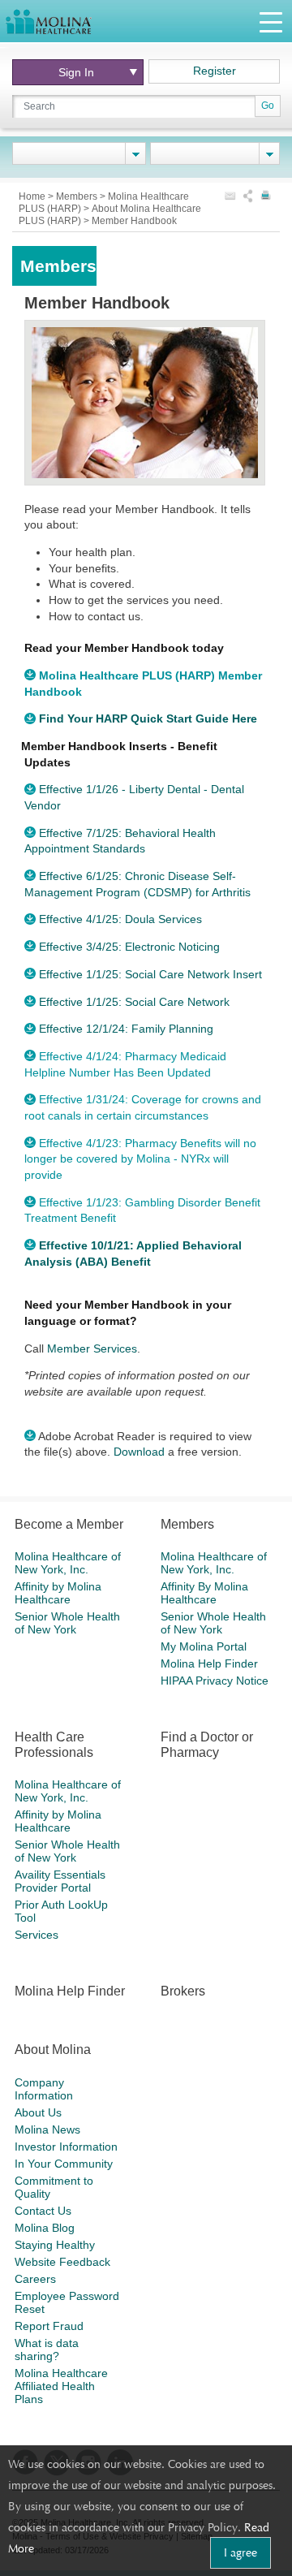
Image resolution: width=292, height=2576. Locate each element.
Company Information (44, 2089)
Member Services (92, 1348)
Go (268, 106)
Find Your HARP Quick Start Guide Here (148, 718)
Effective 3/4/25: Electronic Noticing (129, 947)
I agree (240, 2552)
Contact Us (43, 2211)
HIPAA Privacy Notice (215, 1681)
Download (139, 1452)
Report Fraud (49, 2326)
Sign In (76, 72)
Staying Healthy (55, 2245)
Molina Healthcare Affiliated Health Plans (61, 2386)
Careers (35, 2279)
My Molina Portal (204, 1646)
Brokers (183, 1991)
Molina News (47, 2129)
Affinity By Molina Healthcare (204, 1593)
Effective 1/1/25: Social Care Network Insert (150, 974)
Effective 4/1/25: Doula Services (120, 919)
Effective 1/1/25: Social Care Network (134, 1002)
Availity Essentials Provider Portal (60, 1881)
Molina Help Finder (209, 1663)
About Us (38, 2112)
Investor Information (66, 2147)
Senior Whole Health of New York (67, 1623)
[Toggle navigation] (271, 22)
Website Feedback (62, 2262)
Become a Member (69, 1524)
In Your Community (64, 2164)
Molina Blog (45, 2228)
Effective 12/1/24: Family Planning (126, 1029)
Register (215, 71)
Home (33, 196)
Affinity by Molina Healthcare (58, 1593)
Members (78, 196)
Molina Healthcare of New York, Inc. (68, 1563)
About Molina (53, 2050)
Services (36, 1935)
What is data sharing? (47, 2349)
